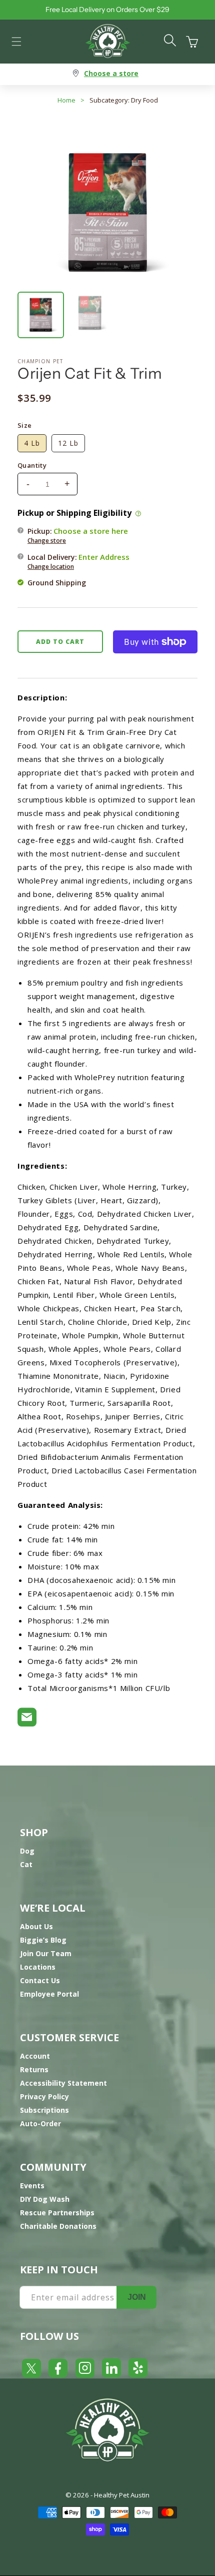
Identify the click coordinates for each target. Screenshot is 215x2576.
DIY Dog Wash (45, 2199)
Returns (34, 2069)
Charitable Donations (58, 2226)
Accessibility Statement (63, 2083)
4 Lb (32, 443)
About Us (36, 1926)
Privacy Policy (44, 2096)
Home (66, 100)
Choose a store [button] (111, 73)
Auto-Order (40, 2123)
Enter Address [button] (104, 557)
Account (35, 2056)
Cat (26, 1864)
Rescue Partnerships (57, 2213)
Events (32, 2186)
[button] (16, 42)
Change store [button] (47, 541)
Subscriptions (44, 2110)
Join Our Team (46, 1953)
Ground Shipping (57, 583)
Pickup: (78, 535)
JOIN (137, 2297)
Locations (38, 1967)
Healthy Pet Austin (122, 2495)
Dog (27, 1851)
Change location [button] (51, 567)
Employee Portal (49, 1994)
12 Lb (68, 443)
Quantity (32, 465)
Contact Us (40, 1980)
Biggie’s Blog (43, 1940)
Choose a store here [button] (91, 531)
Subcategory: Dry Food (124, 100)
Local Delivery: (78, 561)
